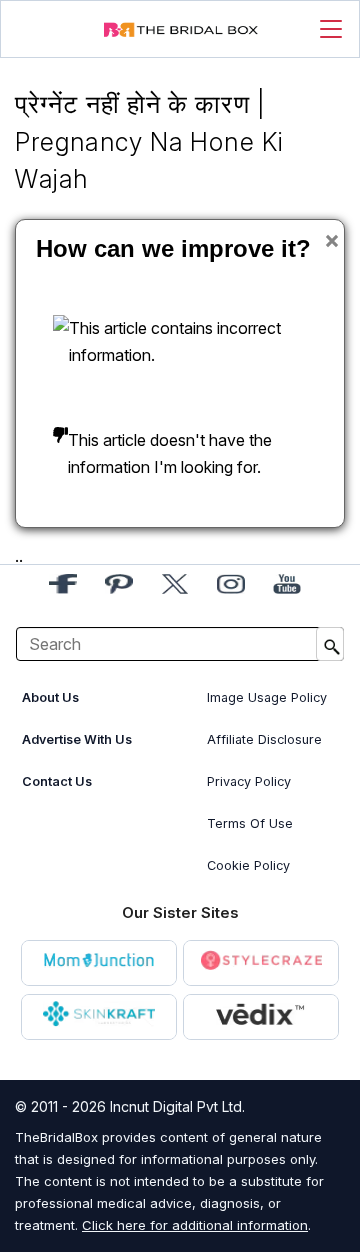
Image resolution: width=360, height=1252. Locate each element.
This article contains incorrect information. (175, 341)
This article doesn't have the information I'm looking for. (170, 453)
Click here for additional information (195, 1225)
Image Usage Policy (267, 697)
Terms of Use (250, 823)
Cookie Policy (248, 865)
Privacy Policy (249, 781)
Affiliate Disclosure (264, 739)
